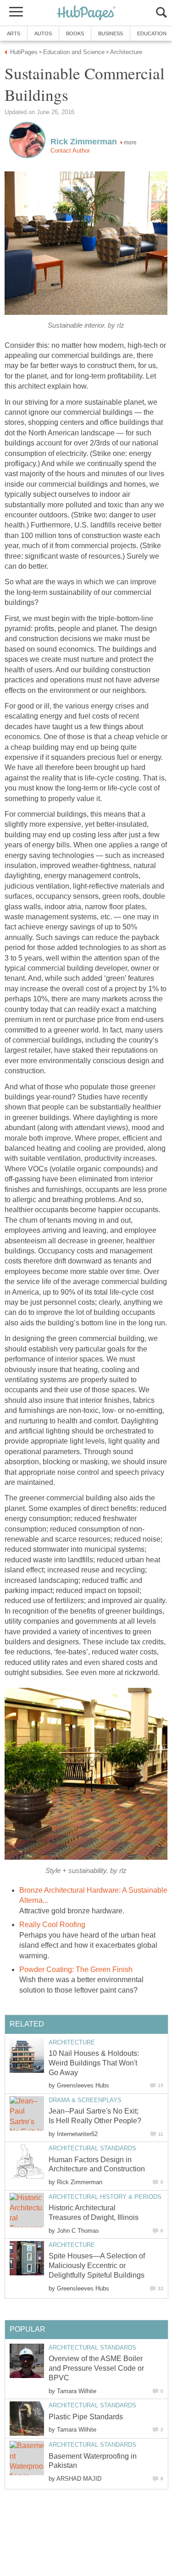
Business (111, 33)
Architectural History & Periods (105, 2197)
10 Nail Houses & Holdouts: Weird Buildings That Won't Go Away (94, 2063)
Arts (14, 33)
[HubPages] (86, 14)
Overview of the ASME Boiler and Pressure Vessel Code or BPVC (96, 2368)
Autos (43, 33)
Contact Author (70, 151)
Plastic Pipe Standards (86, 2417)
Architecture (72, 2042)
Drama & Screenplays (85, 2100)
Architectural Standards (92, 2148)
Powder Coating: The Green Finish (76, 1969)
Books (75, 33)
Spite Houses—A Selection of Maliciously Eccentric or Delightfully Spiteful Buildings (97, 2266)
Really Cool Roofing (52, 1925)
